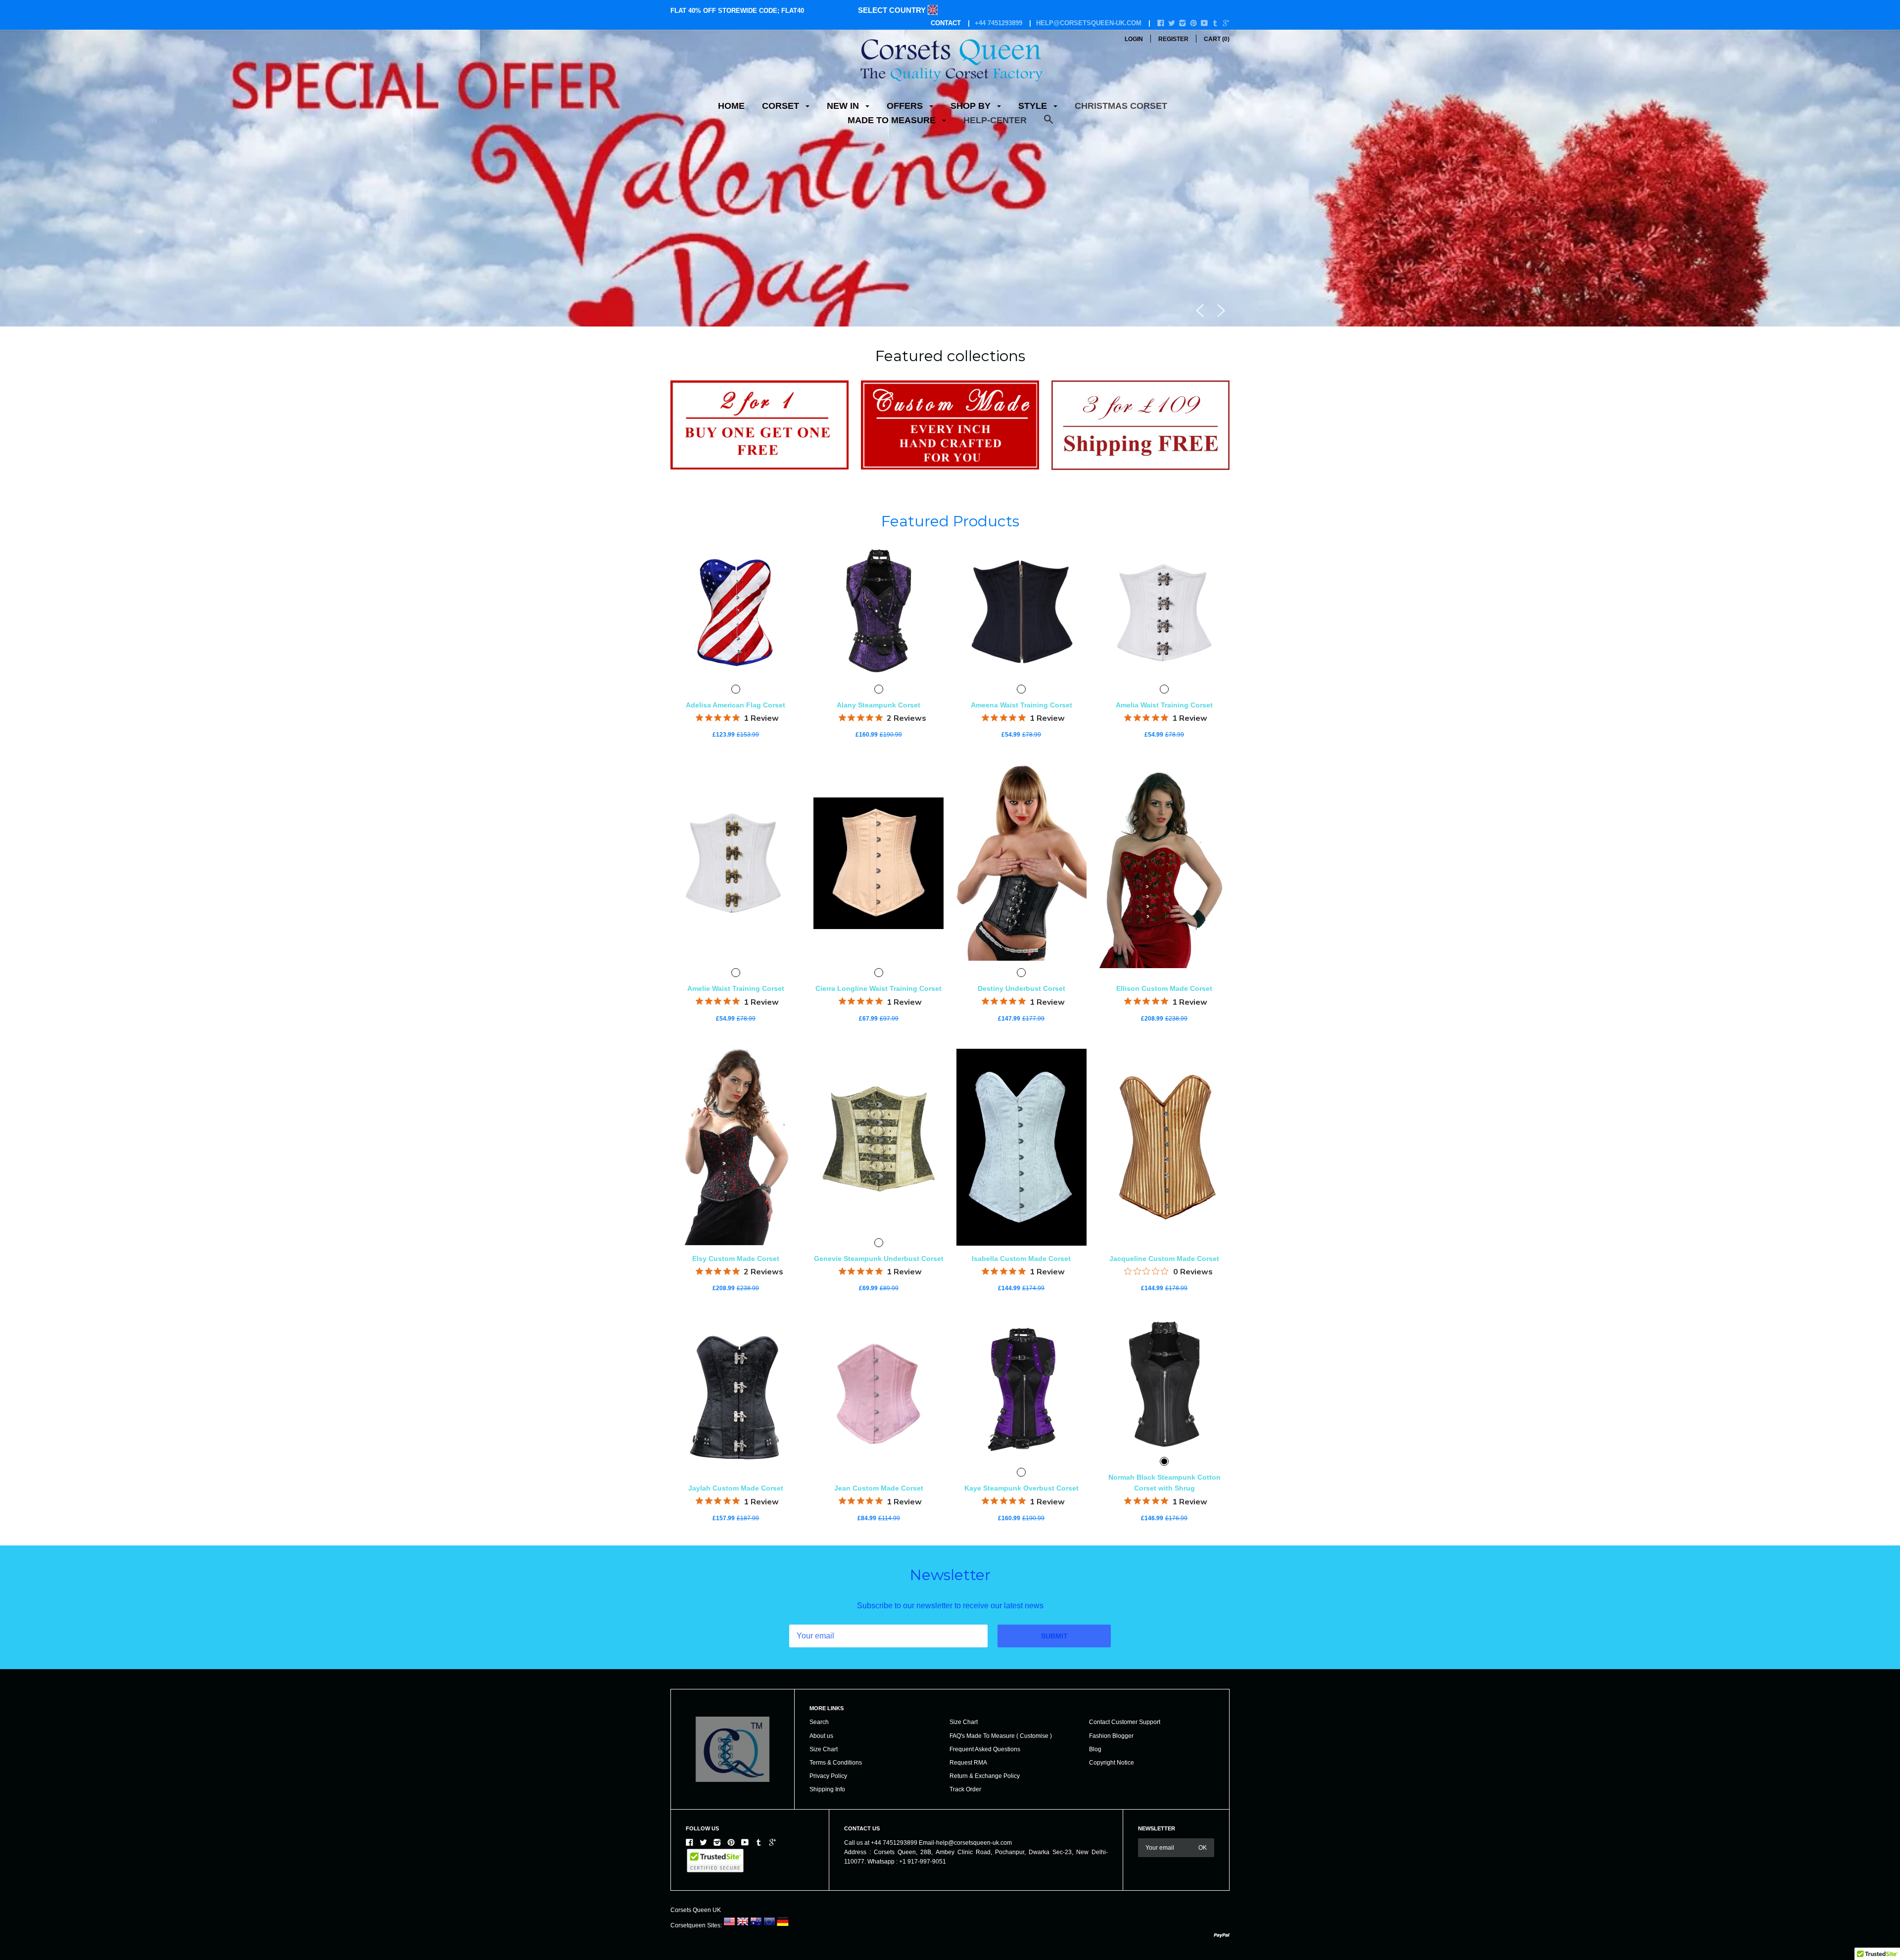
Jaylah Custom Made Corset (736, 1573)
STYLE (1034, 106)
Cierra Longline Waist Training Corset (879, 1073)
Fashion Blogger (1111, 1820)
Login (1134, 39)
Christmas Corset (1121, 106)
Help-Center (995, 120)
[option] (950, 221)
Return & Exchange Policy (985, 1861)
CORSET (782, 106)
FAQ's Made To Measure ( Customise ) (1001, 1820)
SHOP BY (972, 106)
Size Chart (824, 1834)
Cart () (1217, 39)
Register (1173, 39)
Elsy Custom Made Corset (736, 1344)
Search (819, 1807)
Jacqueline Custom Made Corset (1164, 1344)
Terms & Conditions (836, 1848)
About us (821, 1820)
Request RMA (968, 1848)
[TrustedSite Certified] (715, 1946)
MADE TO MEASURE (893, 120)
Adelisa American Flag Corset (736, 790)
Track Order (965, 1874)
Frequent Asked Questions (985, 1834)
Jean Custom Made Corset (879, 1573)
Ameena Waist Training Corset (1021, 790)
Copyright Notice (1112, 1848)
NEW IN (844, 106)
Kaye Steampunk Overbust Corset (1021, 1573)
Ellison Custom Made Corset (1164, 1073)
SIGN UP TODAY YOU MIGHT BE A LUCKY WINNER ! (950, 288)
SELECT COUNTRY (893, 10)
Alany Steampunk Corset (879, 790)
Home (731, 106)
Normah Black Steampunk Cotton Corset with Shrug (1164, 1568)
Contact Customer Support (1125, 1807)
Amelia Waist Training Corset (1164, 790)
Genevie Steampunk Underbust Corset (879, 1344)
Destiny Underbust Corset (1021, 1073)
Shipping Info (827, 1874)
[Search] (1048, 124)
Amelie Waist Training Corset (736, 1073)
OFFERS (906, 106)
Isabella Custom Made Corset (1021, 1344)
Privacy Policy (828, 1861)
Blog (1095, 1834)
